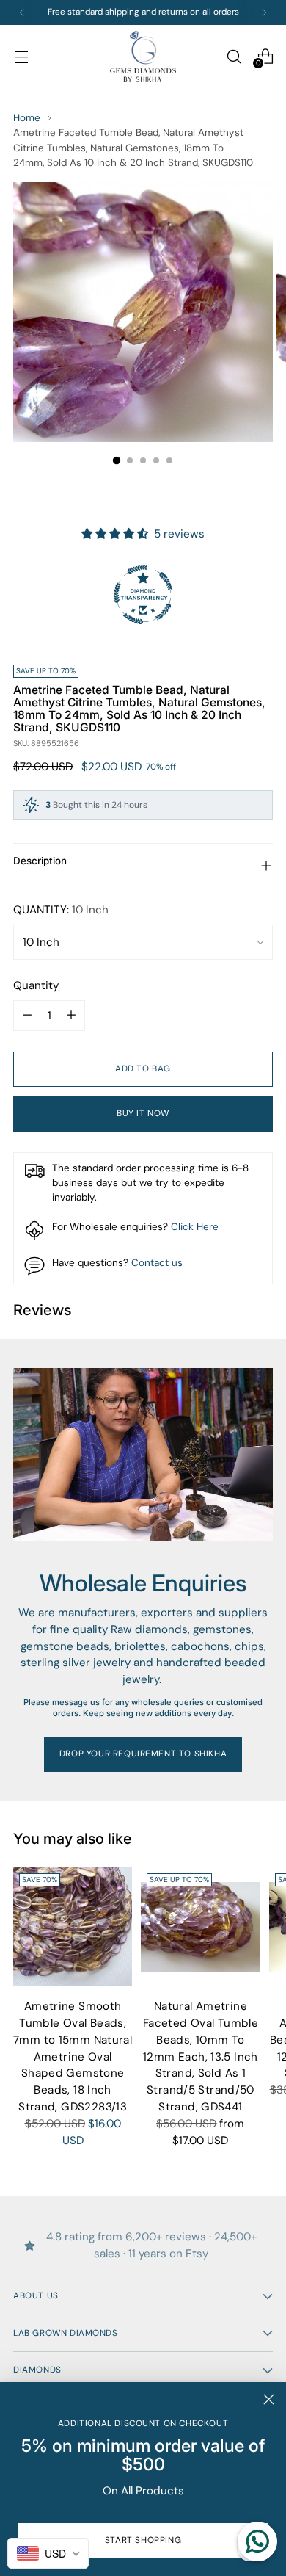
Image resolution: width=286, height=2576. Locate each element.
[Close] (269, 2399)
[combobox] (48, 2553)
